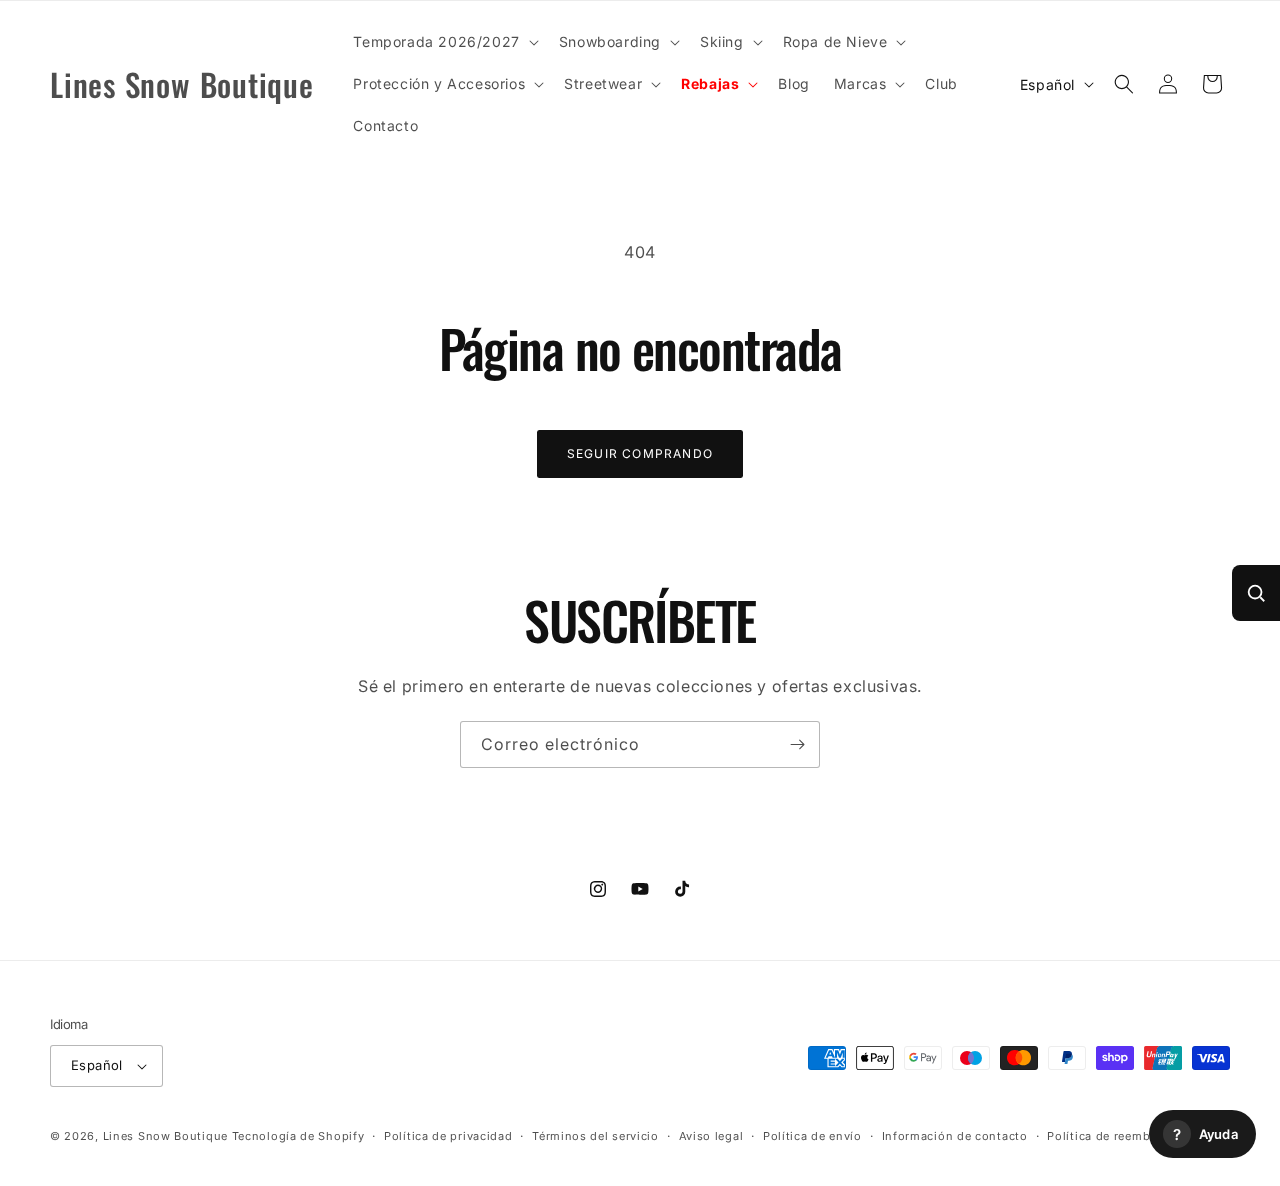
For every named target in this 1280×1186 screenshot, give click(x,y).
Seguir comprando (640, 453)
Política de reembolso (1111, 1136)
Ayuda (1205, 1134)
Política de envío (812, 1136)
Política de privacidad (448, 1136)
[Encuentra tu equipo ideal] (1256, 593)
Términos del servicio (595, 1136)
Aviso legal (711, 1136)
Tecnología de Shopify (298, 1136)
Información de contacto (955, 1136)
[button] (443, 42)
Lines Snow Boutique (165, 1136)
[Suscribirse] (797, 744)
